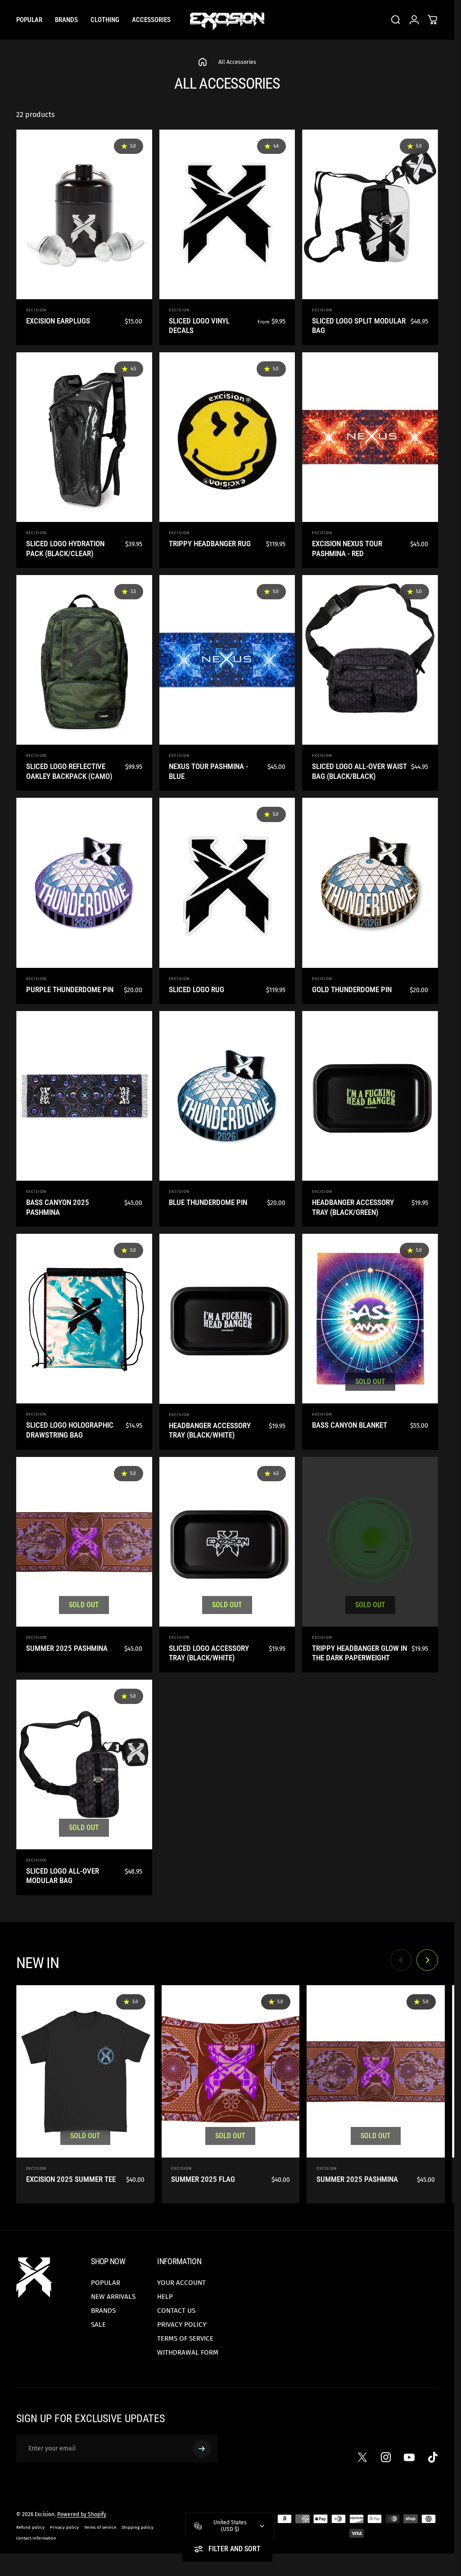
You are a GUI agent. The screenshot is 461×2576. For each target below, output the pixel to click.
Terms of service (100, 2527)
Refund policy (30, 2527)
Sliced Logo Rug (197, 989)
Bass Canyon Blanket (350, 1425)
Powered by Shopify (82, 2514)
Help (165, 2297)
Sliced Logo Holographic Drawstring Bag (70, 1430)
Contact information (36, 2538)
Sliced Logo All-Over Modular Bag (63, 1876)
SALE (98, 2324)
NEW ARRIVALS (113, 2297)
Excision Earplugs (58, 321)
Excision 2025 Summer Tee (71, 2179)
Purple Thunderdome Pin (70, 989)
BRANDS (103, 2311)
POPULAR (106, 2283)
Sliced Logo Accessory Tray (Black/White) (209, 1653)
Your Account (181, 2283)
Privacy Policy (182, 2324)
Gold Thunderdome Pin (352, 989)
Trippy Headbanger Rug (210, 544)
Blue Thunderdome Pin (208, 1202)
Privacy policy (64, 2527)
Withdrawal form (188, 2352)
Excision (36, 310)
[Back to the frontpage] (203, 62)
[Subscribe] (202, 2449)
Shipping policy (138, 2527)
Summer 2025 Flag (203, 2179)
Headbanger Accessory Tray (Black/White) (210, 1430)
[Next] (427, 1960)
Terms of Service (185, 2338)
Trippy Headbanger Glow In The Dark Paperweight (359, 1653)
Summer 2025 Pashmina (67, 1648)
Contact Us (176, 2311)
